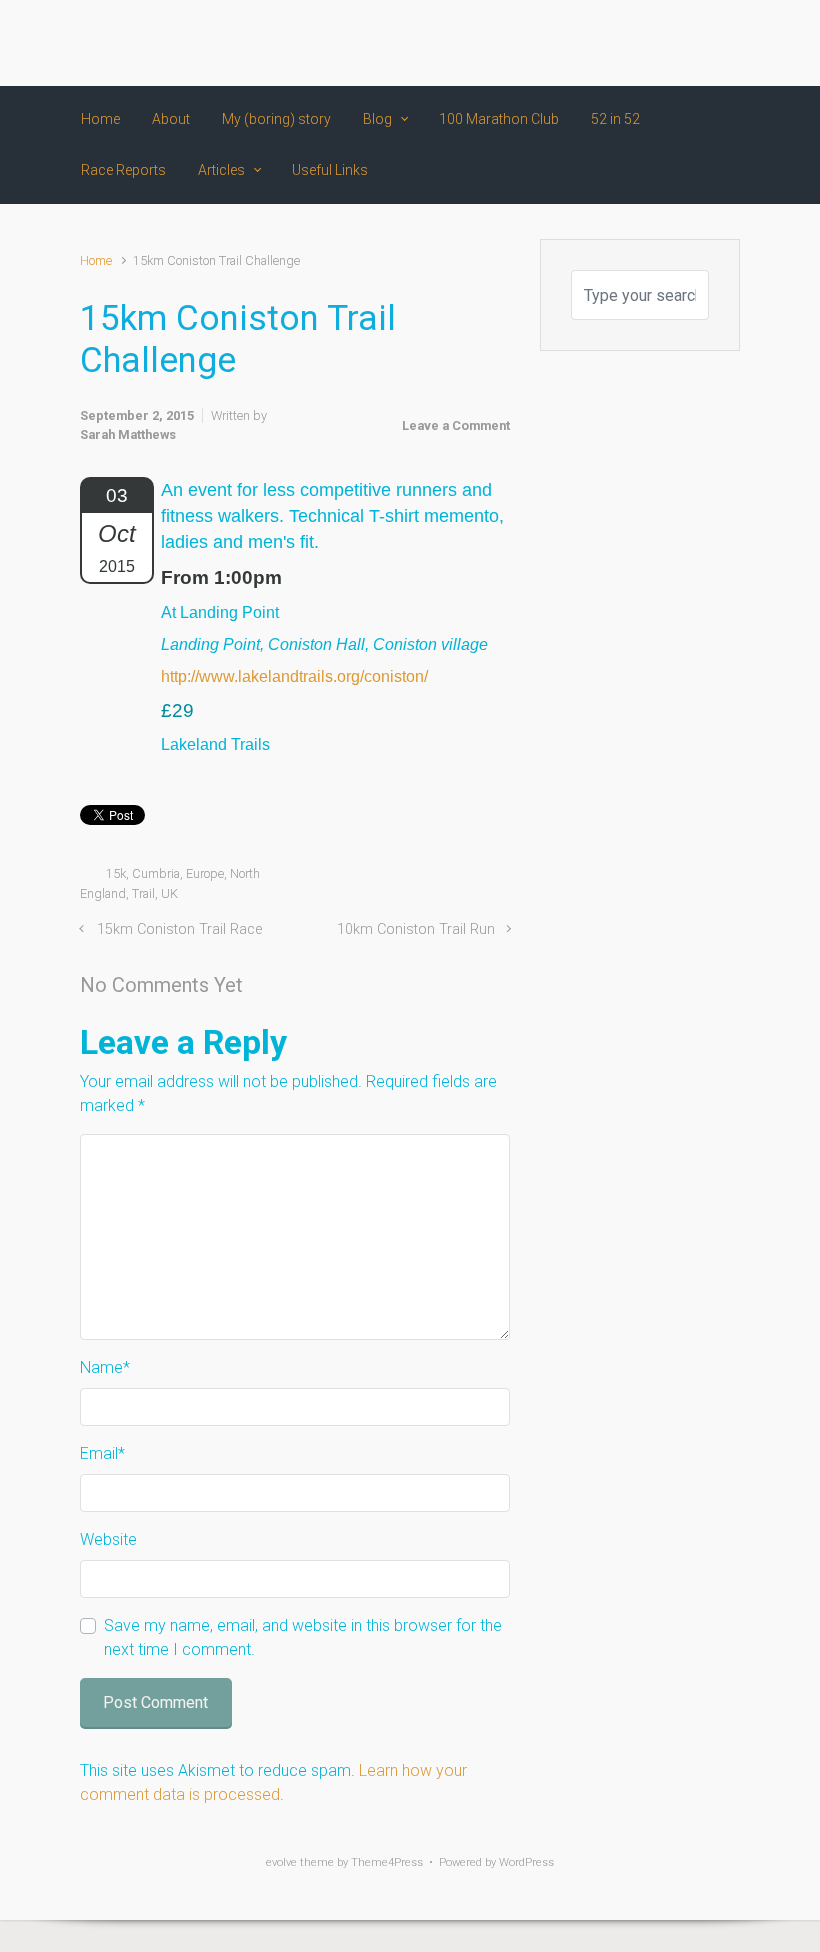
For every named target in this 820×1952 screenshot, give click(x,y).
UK (169, 893)
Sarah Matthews (128, 434)
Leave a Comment (456, 425)
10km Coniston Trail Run (416, 929)
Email (102, 1453)
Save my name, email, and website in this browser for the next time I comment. (303, 1637)
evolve (281, 1862)
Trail (143, 893)
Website (108, 1539)
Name (105, 1367)
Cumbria (156, 873)
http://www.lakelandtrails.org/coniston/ (294, 676)
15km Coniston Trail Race (179, 929)
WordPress (526, 1862)
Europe (205, 873)
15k (116, 873)
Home (96, 260)
